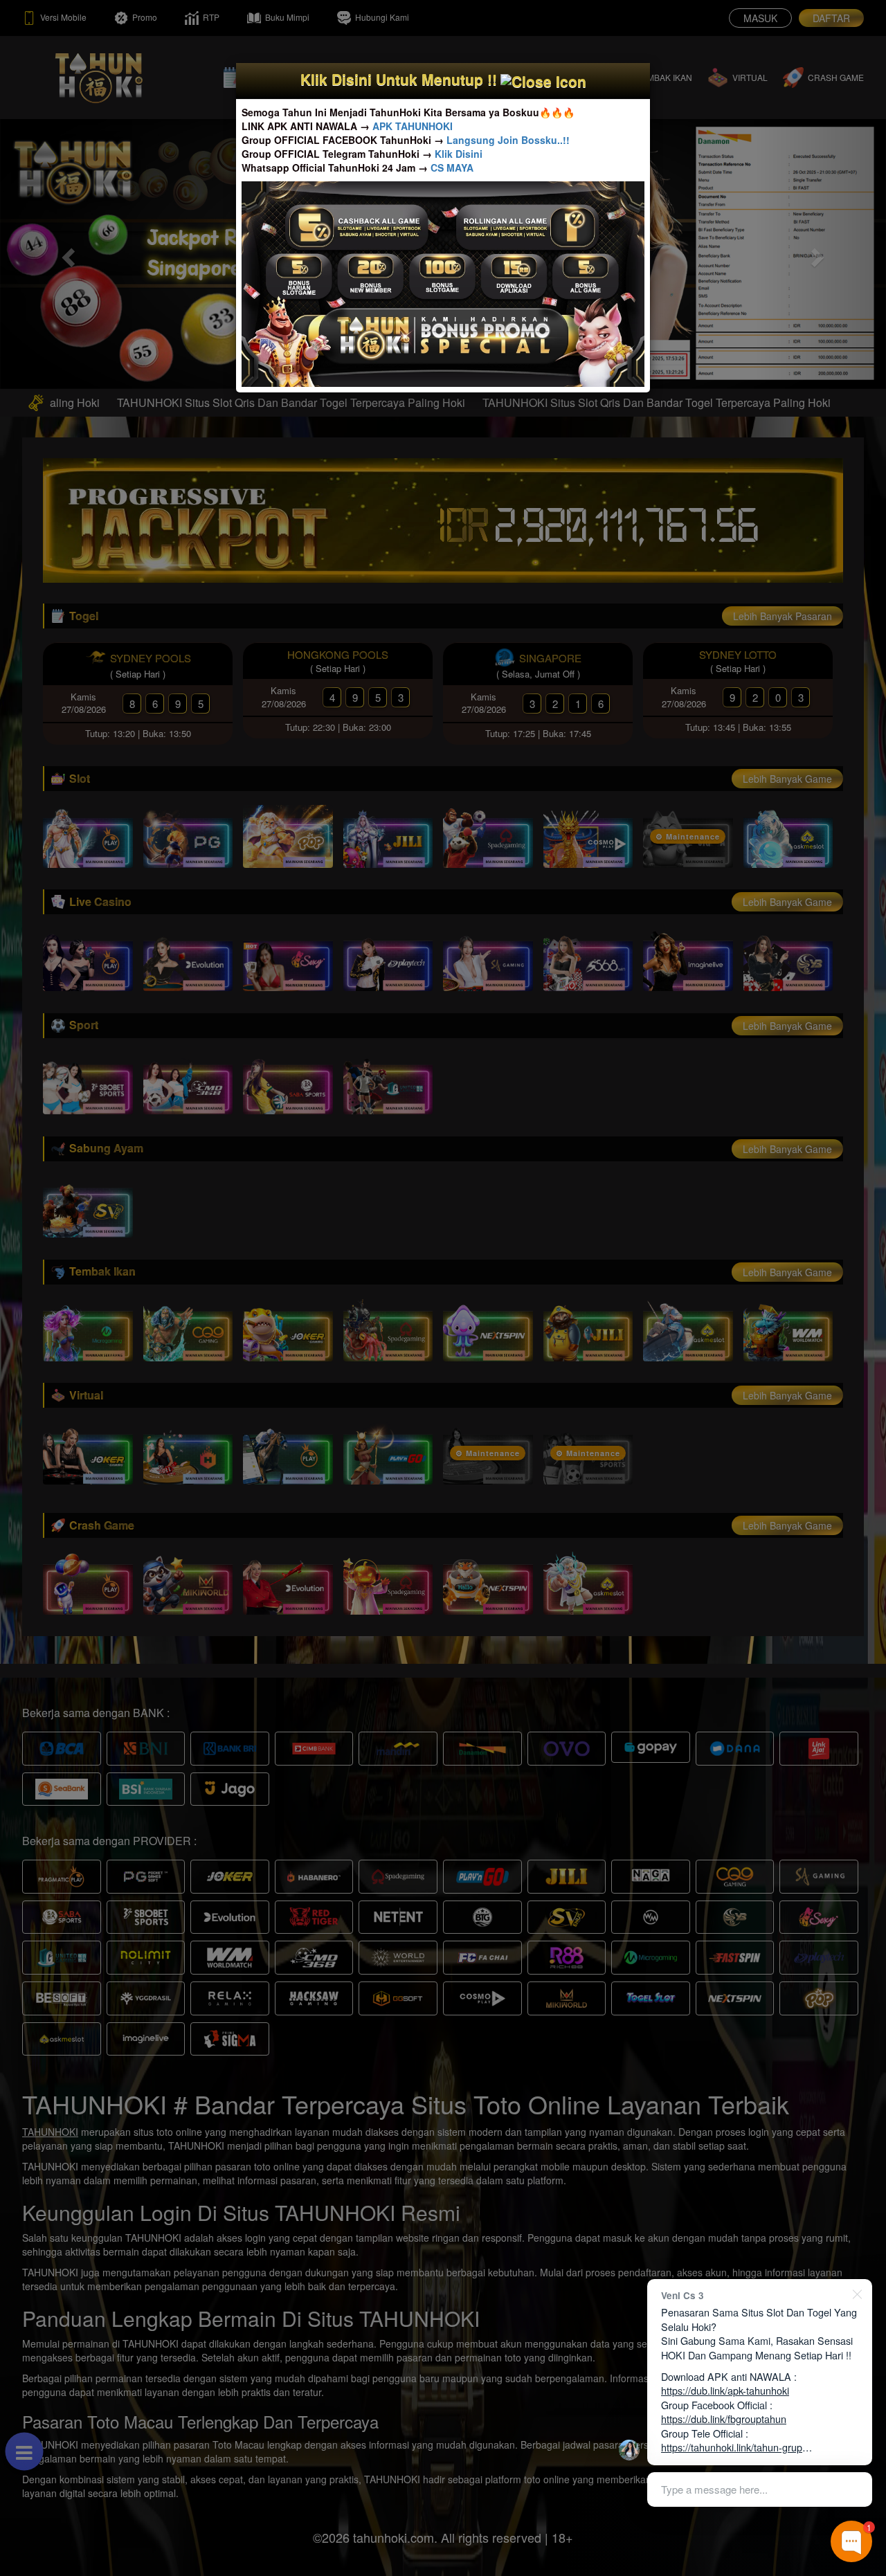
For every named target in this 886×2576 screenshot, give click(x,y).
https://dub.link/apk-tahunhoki (725, 2390)
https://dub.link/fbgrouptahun (724, 2419)
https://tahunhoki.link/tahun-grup (732, 2447)
